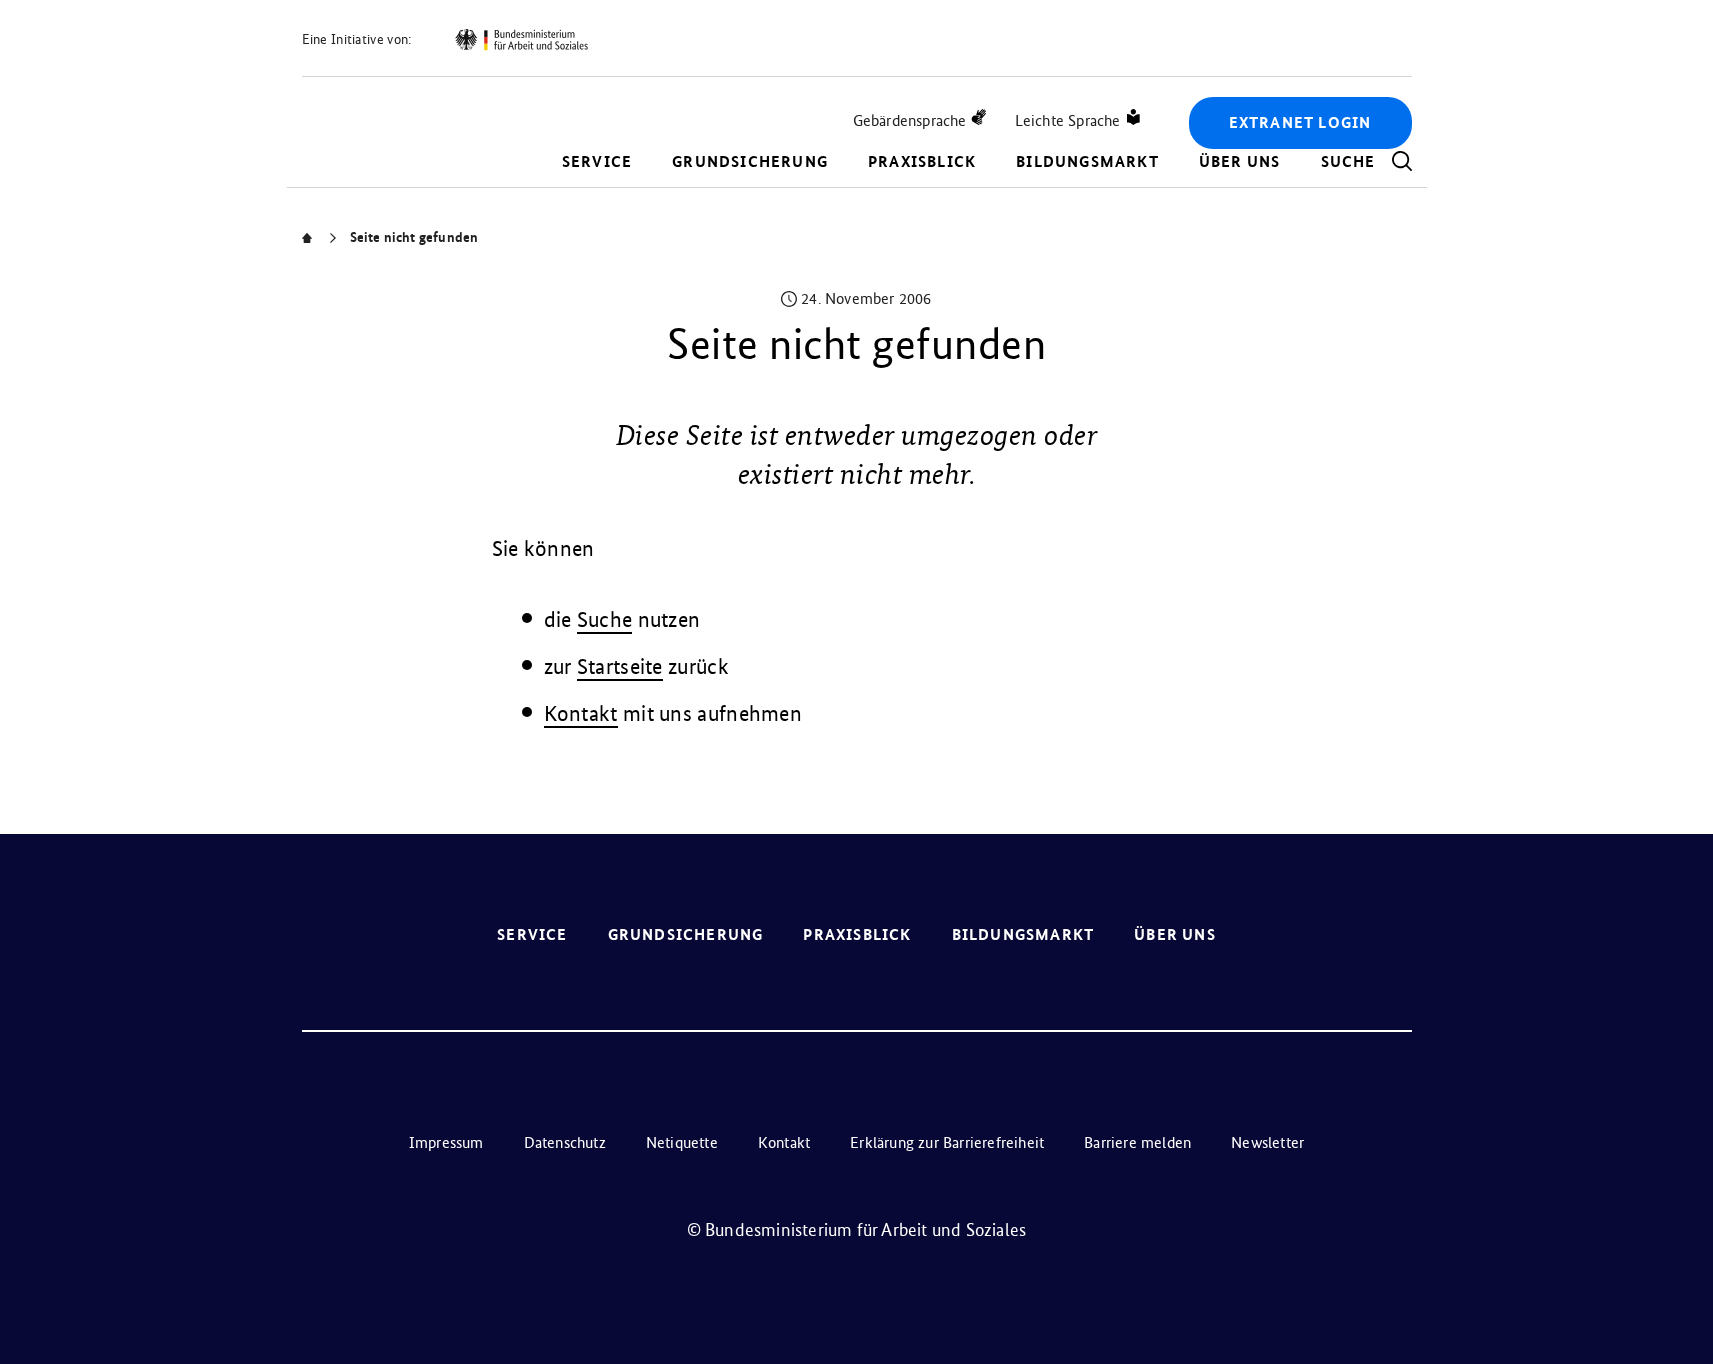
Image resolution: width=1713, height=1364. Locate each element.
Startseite (620, 666)
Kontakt (581, 713)
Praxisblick (922, 161)
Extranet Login (1300, 122)
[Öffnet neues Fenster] (521, 40)
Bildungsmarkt (1087, 161)
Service (597, 161)
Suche (605, 619)
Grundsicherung (750, 161)
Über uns (1240, 161)
